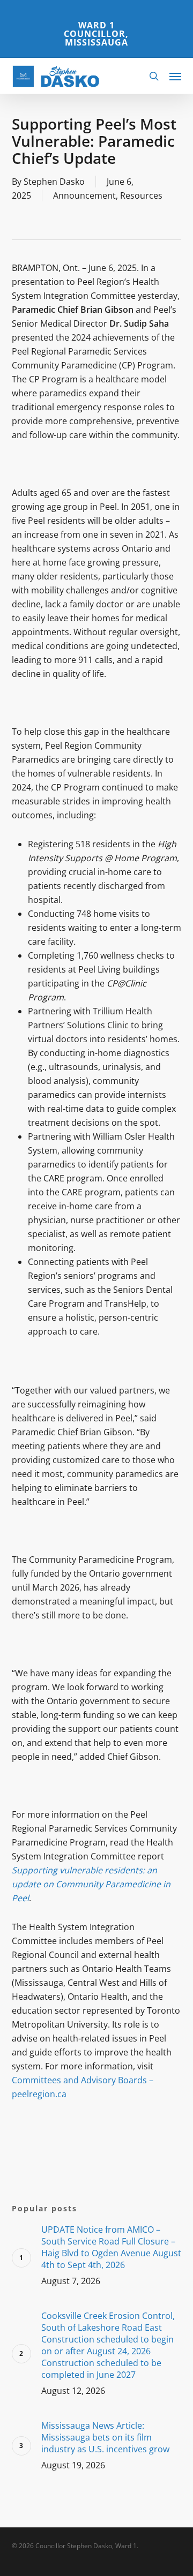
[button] (175, 76)
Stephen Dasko (54, 182)
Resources (141, 195)
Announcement (84, 195)
